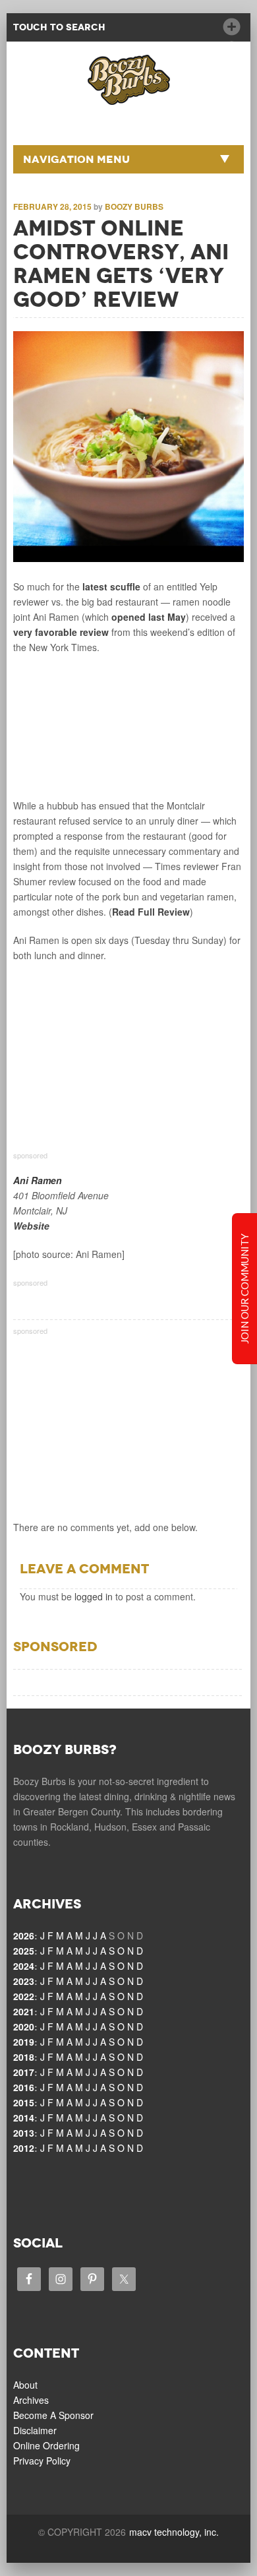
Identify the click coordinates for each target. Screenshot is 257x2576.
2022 (24, 1996)
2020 (24, 2026)
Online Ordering (46, 2445)
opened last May (149, 617)
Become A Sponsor (53, 2415)
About (25, 2385)
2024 (24, 1966)
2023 (24, 1981)
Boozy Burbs (134, 206)
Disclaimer (35, 2430)
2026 (24, 1935)
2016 (24, 2087)
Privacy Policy (42, 2461)
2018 (24, 2057)
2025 (24, 1951)
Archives (31, 2400)
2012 (24, 2148)
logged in (94, 1596)
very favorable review (61, 632)
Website (31, 1226)
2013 (24, 2133)
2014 (24, 2118)
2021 (24, 2011)
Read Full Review (151, 912)
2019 (24, 2042)
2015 (24, 2102)
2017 (24, 2072)
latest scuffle (111, 586)
